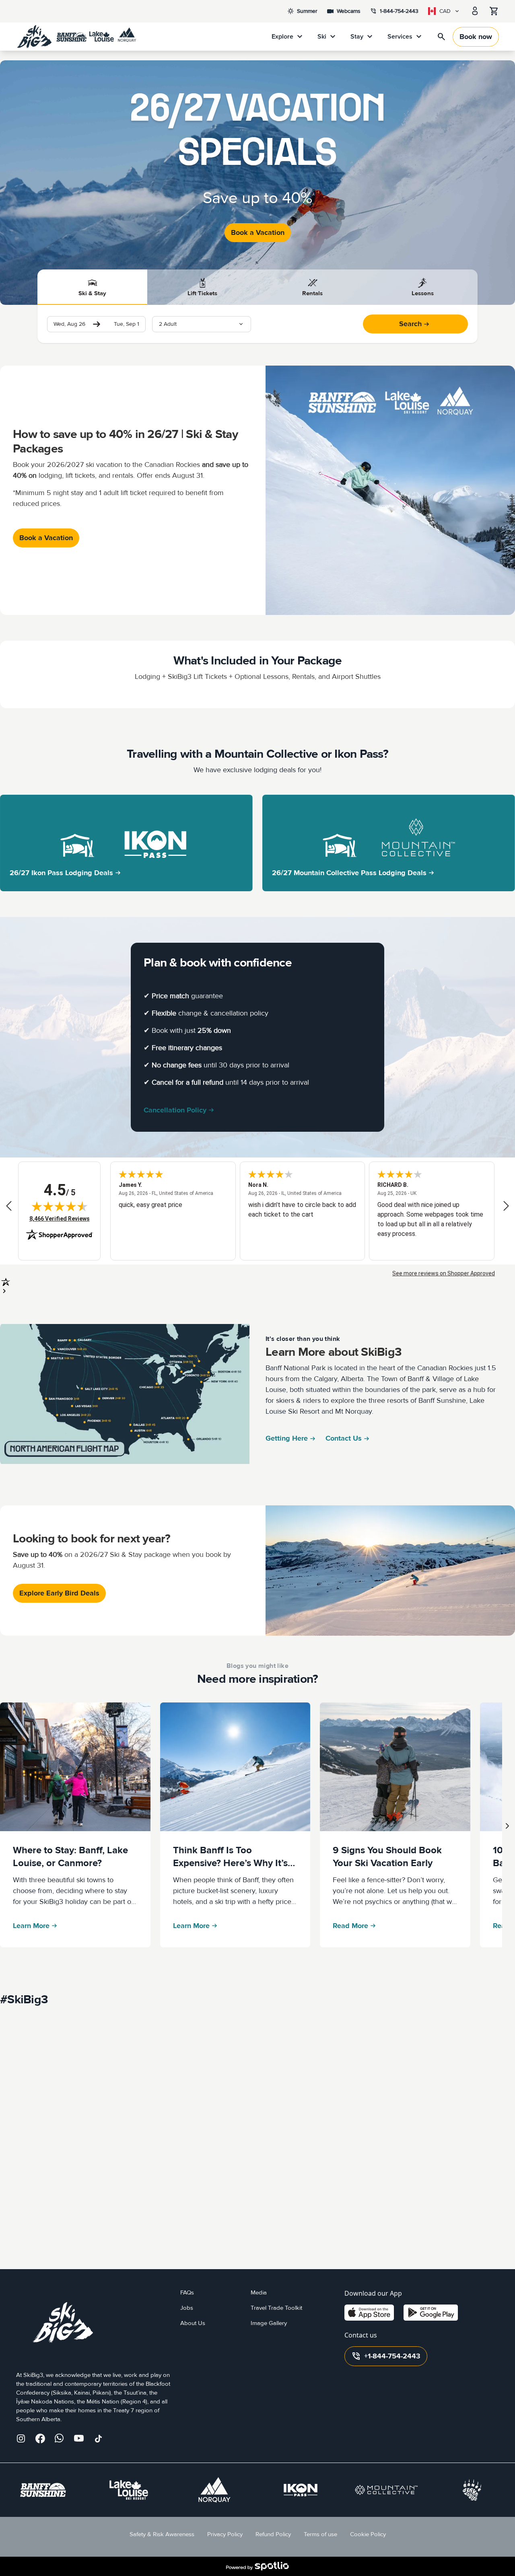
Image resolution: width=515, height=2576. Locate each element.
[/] (76, 37)
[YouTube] (79, 2438)
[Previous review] (9, 1206)
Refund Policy (273, 2534)
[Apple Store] (369, 2313)
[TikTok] (98, 2438)
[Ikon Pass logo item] (301, 2490)
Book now (476, 37)
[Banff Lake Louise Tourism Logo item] (472, 2490)
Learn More (31, 1926)
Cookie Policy (368, 2534)
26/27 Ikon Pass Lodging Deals (61, 873)
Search (410, 324)
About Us (193, 2323)
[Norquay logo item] (214, 2490)
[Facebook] (40, 2438)
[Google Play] (431, 2313)
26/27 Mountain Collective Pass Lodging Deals (349, 873)
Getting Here (287, 1438)
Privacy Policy (225, 2534)
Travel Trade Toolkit (276, 2308)
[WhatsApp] (60, 2438)
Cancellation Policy (175, 1110)
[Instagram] (21, 2438)
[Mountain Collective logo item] (386, 2490)
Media (259, 2293)
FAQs (187, 2293)
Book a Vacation (258, 233)
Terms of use (320, 2534)
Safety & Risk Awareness (162, 2534)
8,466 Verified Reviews (60, 1218)
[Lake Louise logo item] (129, 2490)
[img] (60, 1206)
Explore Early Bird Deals (59, 1593)
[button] (202, 324)
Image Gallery (269, 2323)
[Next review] (506, 1206)
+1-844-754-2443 (386, 2356)
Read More (350, 1926)
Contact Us (344, 1438)
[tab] (93, 287)
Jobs (187, 2308)
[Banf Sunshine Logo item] (43, 2490)
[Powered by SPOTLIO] (257, 2566)
